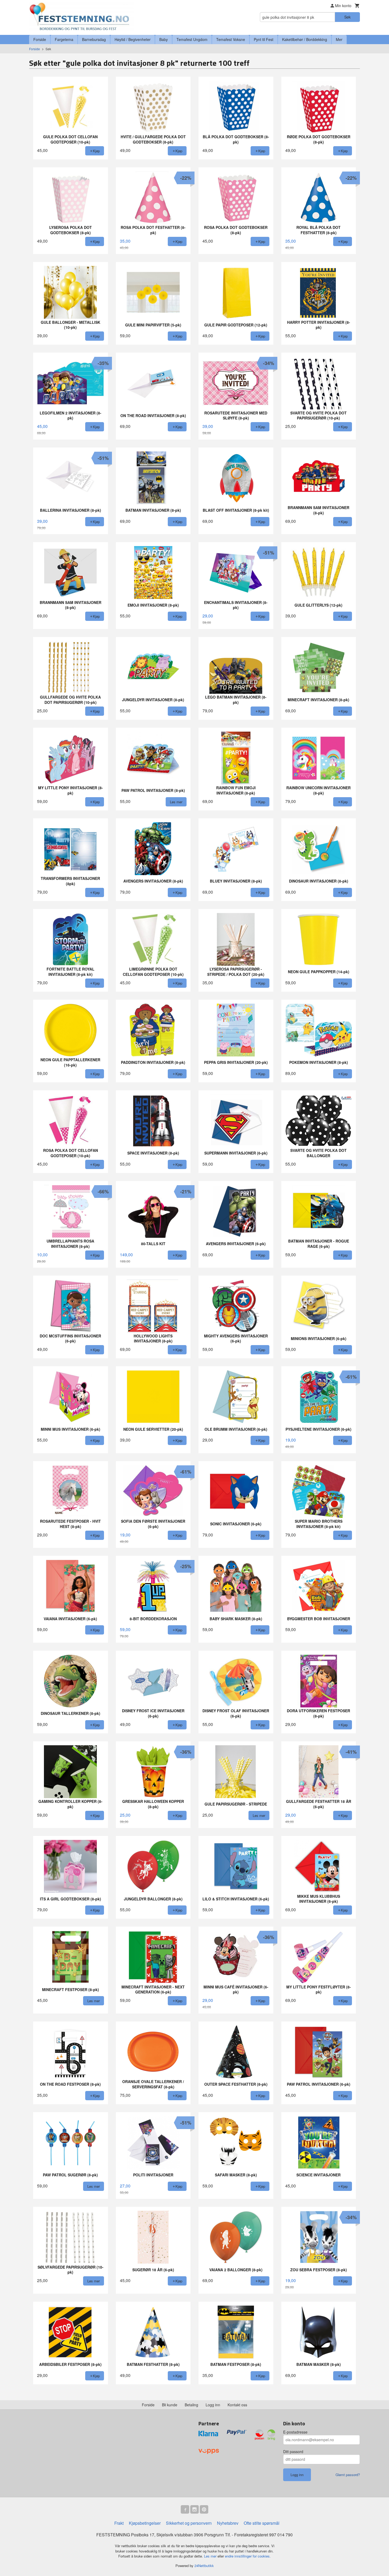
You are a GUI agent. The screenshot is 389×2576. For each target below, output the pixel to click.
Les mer (211, 2556)
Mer (339, 39)
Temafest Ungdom (192, 39)
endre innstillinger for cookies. (248, 2556)
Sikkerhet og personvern (189, 2523)
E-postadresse (295, 2432)
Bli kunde (170, 2405)
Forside (40, 39)
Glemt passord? (348, 2475)
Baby (164, 39)
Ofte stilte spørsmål (262, 2523)
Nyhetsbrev (228, 2523)
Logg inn (213, 2405)
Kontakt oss (237, 2405)
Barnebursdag (94, 39)
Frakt (119, 2523)
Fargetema (64, 39)
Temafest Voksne (231, 39)
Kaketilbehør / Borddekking (305, 39)
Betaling (191, 2405)
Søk (347, 17)
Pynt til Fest (264, 39)
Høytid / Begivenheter (133, 39)
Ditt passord (293, 2452)
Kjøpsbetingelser (145, 2523)
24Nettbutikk (204, 2566)
